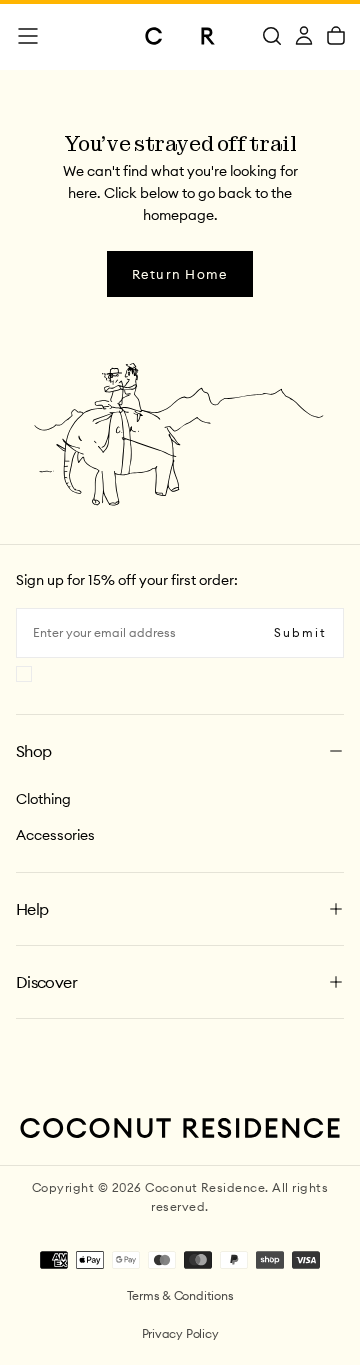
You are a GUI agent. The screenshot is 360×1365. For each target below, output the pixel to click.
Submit (300, 632)
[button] (28, 36)
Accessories (55, 835)
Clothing (43, 799)
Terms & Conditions (180, 1295)
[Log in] (304, 36)
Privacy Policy (180, 1333)
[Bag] (336, 36)
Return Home (180, 274)
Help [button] (32, 909)
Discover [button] (46, 982)
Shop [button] (33, 751)
